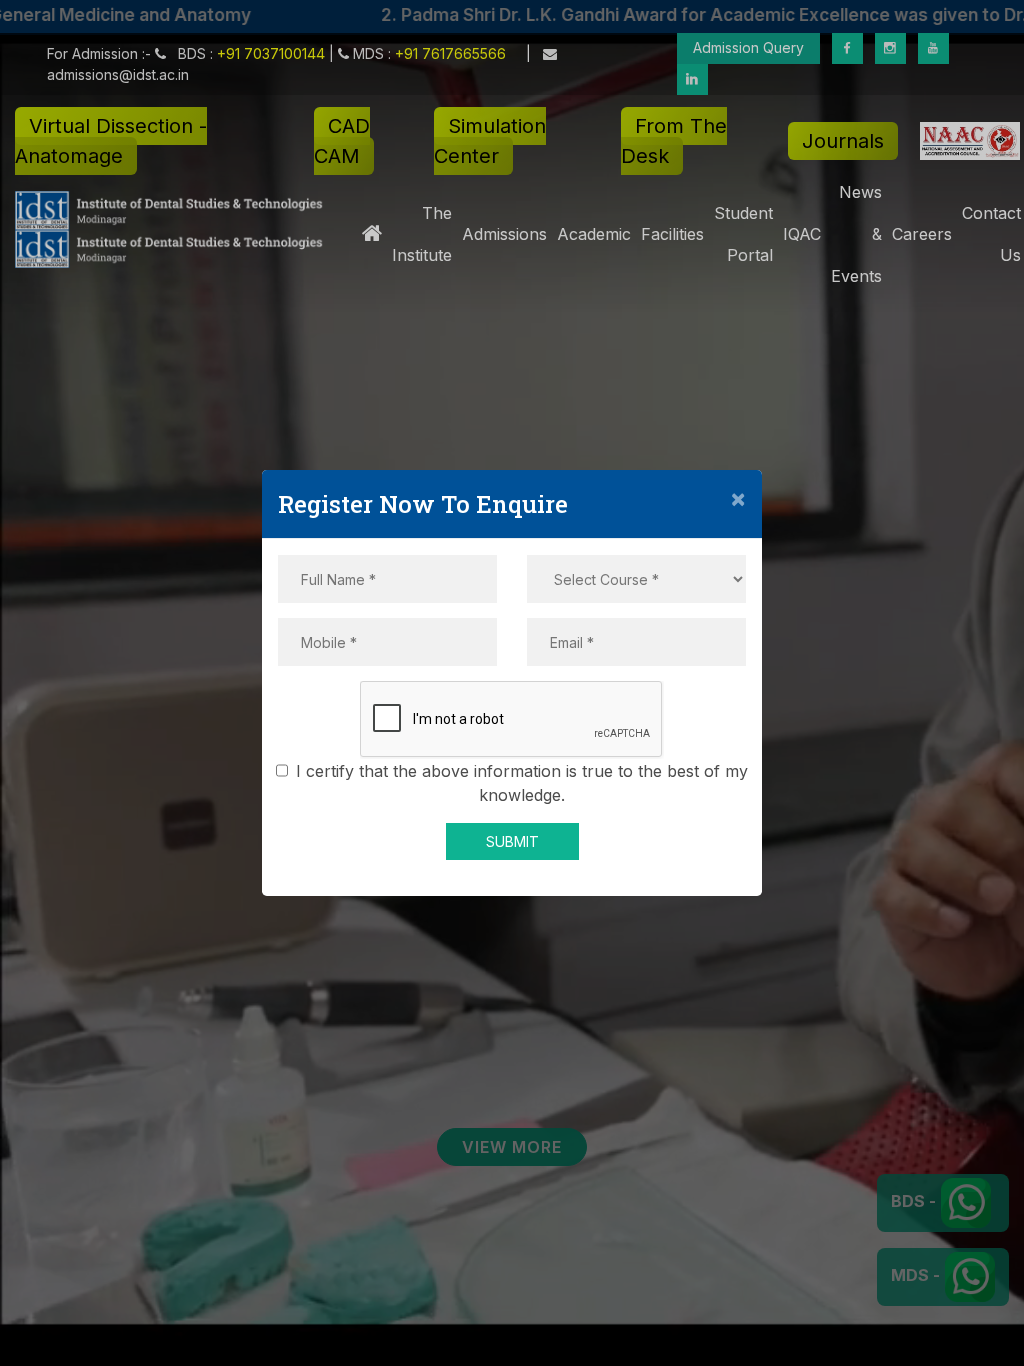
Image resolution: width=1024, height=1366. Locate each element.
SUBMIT (512, 841)
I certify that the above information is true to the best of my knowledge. (522, 783)
